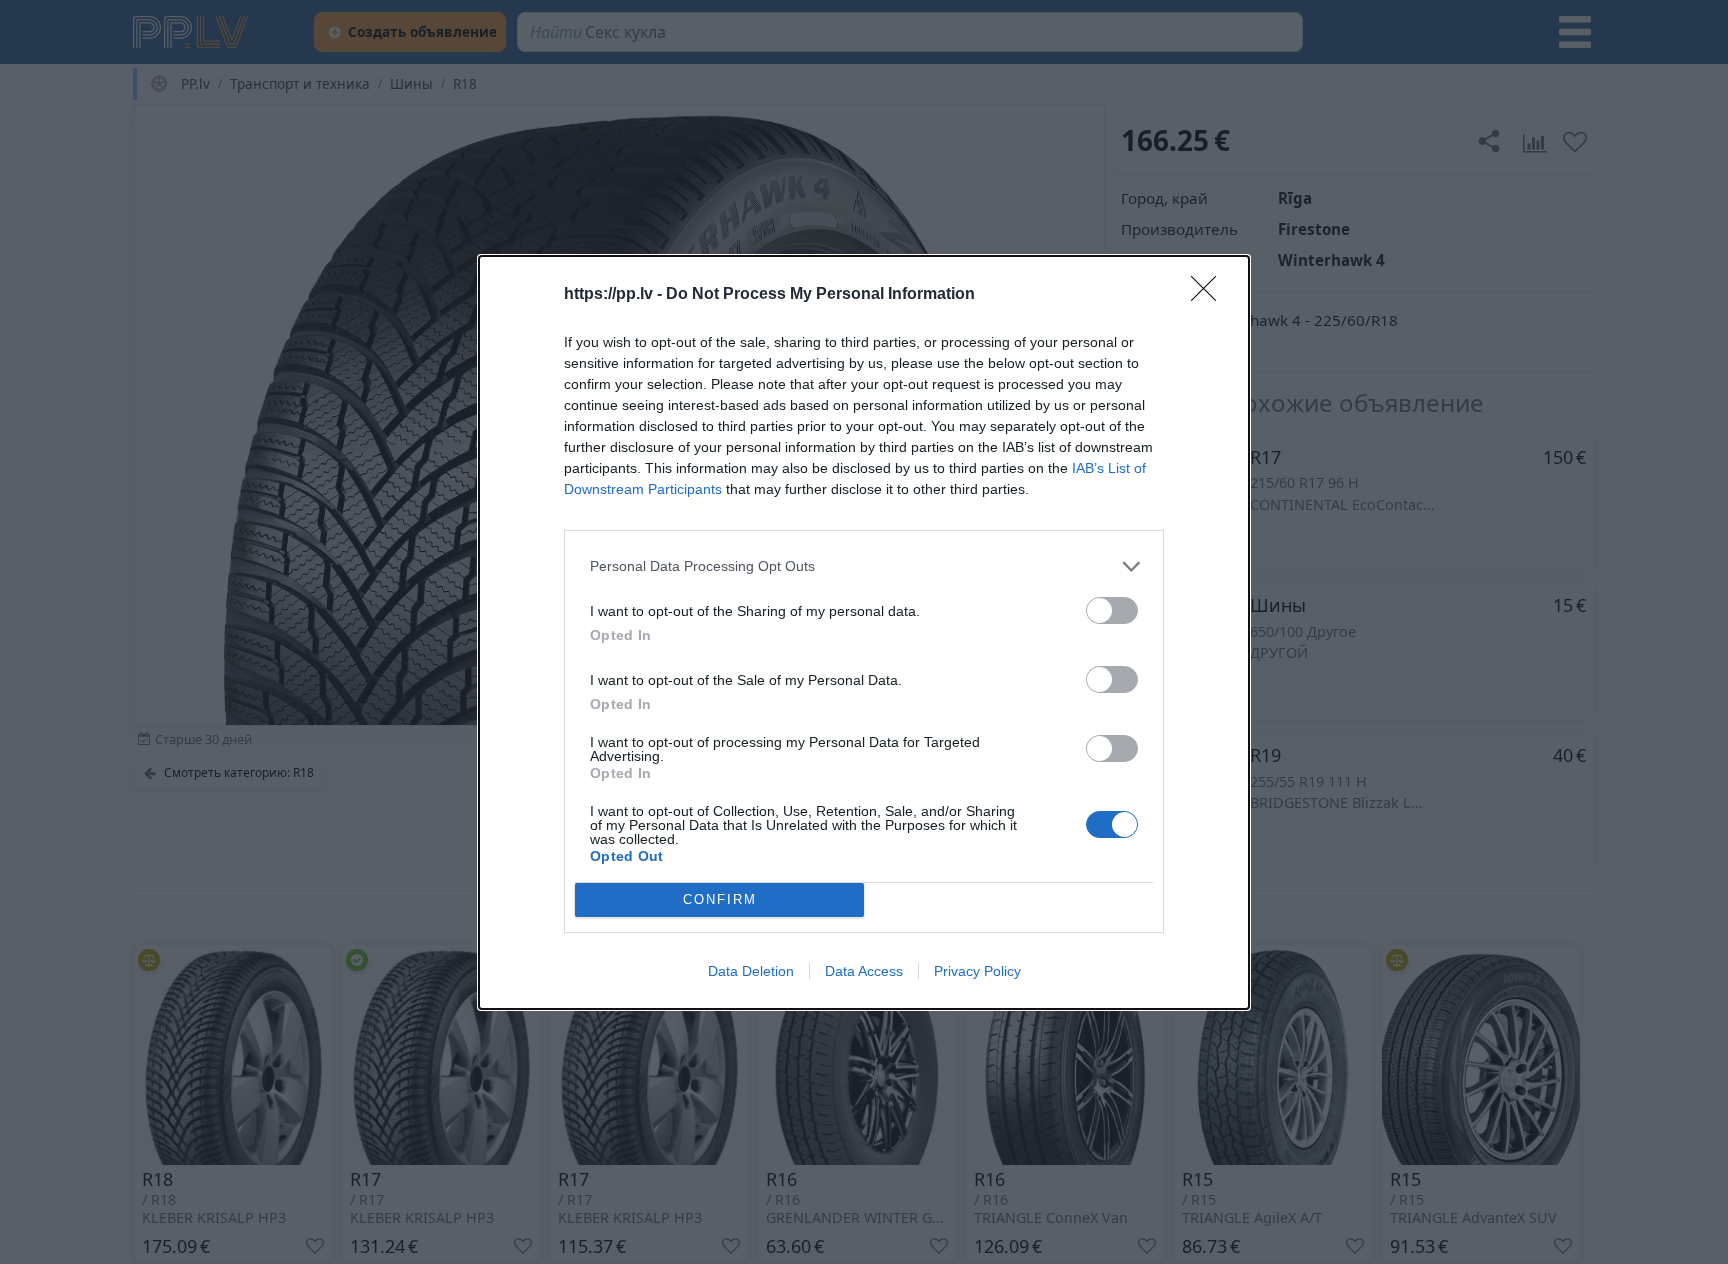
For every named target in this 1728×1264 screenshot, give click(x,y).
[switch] (1112, 610)
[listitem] (864, 566)
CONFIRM (720, 899)
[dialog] (864, 632)
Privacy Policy (977, 971)
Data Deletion (751, 971)
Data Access (864, 971)
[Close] (1210, 295)
